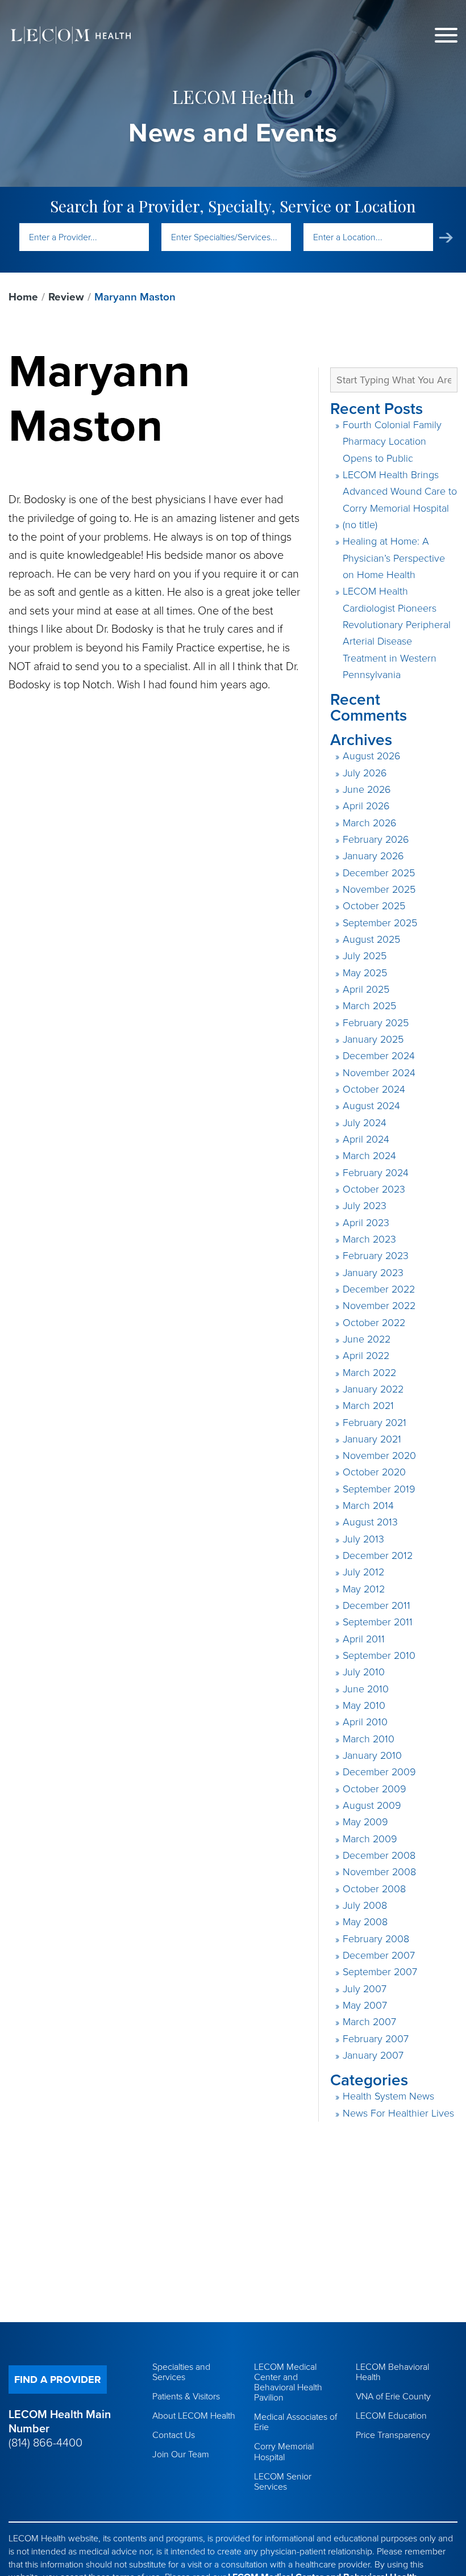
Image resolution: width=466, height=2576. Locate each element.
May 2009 (365, 1822)
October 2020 (374, 1472)
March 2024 (369, 1156)
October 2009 (375, 1789)
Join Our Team (181, 2454)
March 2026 (370, 823)
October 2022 (374, 1323)
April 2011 (364, 1639)
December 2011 (376, 1605)
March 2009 (370, 1839)
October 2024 (374, 1089)
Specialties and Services (181, 2372)
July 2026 (365, 773)
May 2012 (364, 1589)
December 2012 (378, 1555)
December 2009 (379, 1772)
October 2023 (374, 1189)
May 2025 (365, 973)
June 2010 (366, 1689)
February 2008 (376, 1939)
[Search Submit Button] (446, 238)
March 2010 (369, 1739)
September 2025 (380, 923)
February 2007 (376, 2039)
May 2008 (365, 1922)
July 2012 (363, 1572)
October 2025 (374, 906)
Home (23, 297)
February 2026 (376, 839)
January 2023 (373, 1273)
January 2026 (373, 856)
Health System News (388, 2096)
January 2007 (373, 2055)
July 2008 (365, 1905)
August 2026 (372, 756)
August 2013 (370, 1522)
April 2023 (366, 1223)
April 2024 (366, 1139)
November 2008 (379, 1872)
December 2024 (379, 1056)
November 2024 (379, 1073)
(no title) (360, 525)
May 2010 (364, 1705)
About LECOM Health (194, 2416)
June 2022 (367, 1339)
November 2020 (379, 1456)
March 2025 (369, 1006)
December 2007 (379, 1955)
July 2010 (364, 1672)
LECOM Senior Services (283, 2482)
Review (66, 297)
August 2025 (371, 939)
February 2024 (376, 1173)
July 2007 (365, 1989)
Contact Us (174, 2435)
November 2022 (379, 1306)
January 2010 (372, 1755)
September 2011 (378, 1622)
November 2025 (379, 889)
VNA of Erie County (393, 2397)
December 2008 (379, 1855)
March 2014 (368, 1506)
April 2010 (365, 1722)
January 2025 (373, 1039)
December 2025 (379, 873)
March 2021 (368, 1406)
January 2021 (372, 1439)
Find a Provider (58, 2380)
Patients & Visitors (186, 2397)
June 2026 (367, 789)
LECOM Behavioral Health (392, 2372)
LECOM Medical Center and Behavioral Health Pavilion (288, 2382)
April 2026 (366, 806)
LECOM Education (391, 2416)
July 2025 (365, 956)
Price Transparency (393, 2435)
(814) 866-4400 (45, 2443)
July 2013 (363, 1539)
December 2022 (379, 1289)
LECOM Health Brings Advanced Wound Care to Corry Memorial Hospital (400, 492)
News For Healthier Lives (398, 2113)
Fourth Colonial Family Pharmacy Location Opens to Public (392, 442)
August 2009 (372, 1805)
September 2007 (380, 1972)
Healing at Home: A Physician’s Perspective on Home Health (394, 558)
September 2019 (379, 1489)
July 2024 (365, 1123)
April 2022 (366, 1356)
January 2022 (373, 1389)
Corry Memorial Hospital (284, 2452)
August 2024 (371, 1106)
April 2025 (366, 989)
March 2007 (369, 2022)
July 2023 (365, 1206)
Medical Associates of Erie (296, 2422)
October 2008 (374, 1889)
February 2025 (376, 1023)
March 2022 (369, 1373)
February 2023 (376, 1256)
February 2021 (375, 1423)
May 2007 (365, 2005)
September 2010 (379, 1655)
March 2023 (369, 1239)
